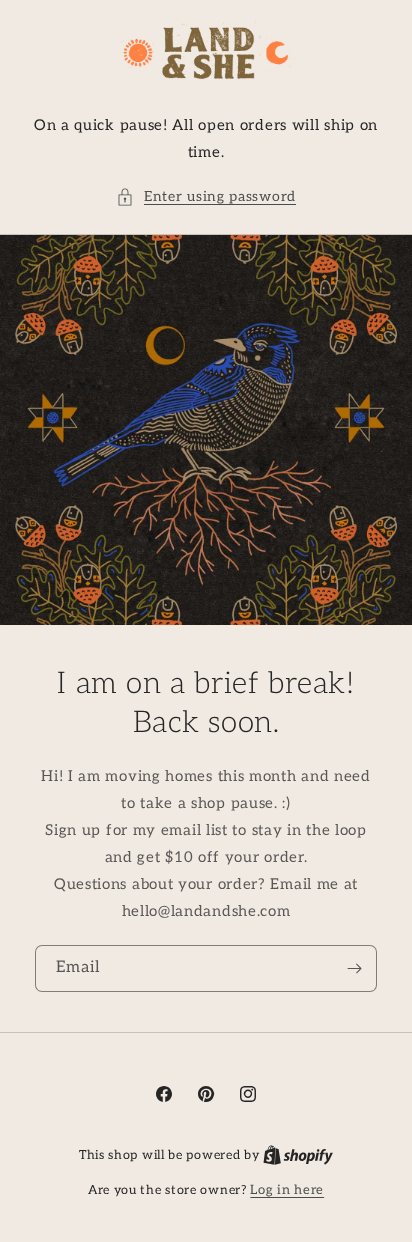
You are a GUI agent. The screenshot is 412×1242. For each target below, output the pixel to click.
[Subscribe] (354, 968)
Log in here (287, 1190)
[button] (206, 196)
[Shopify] (298, 1155)
